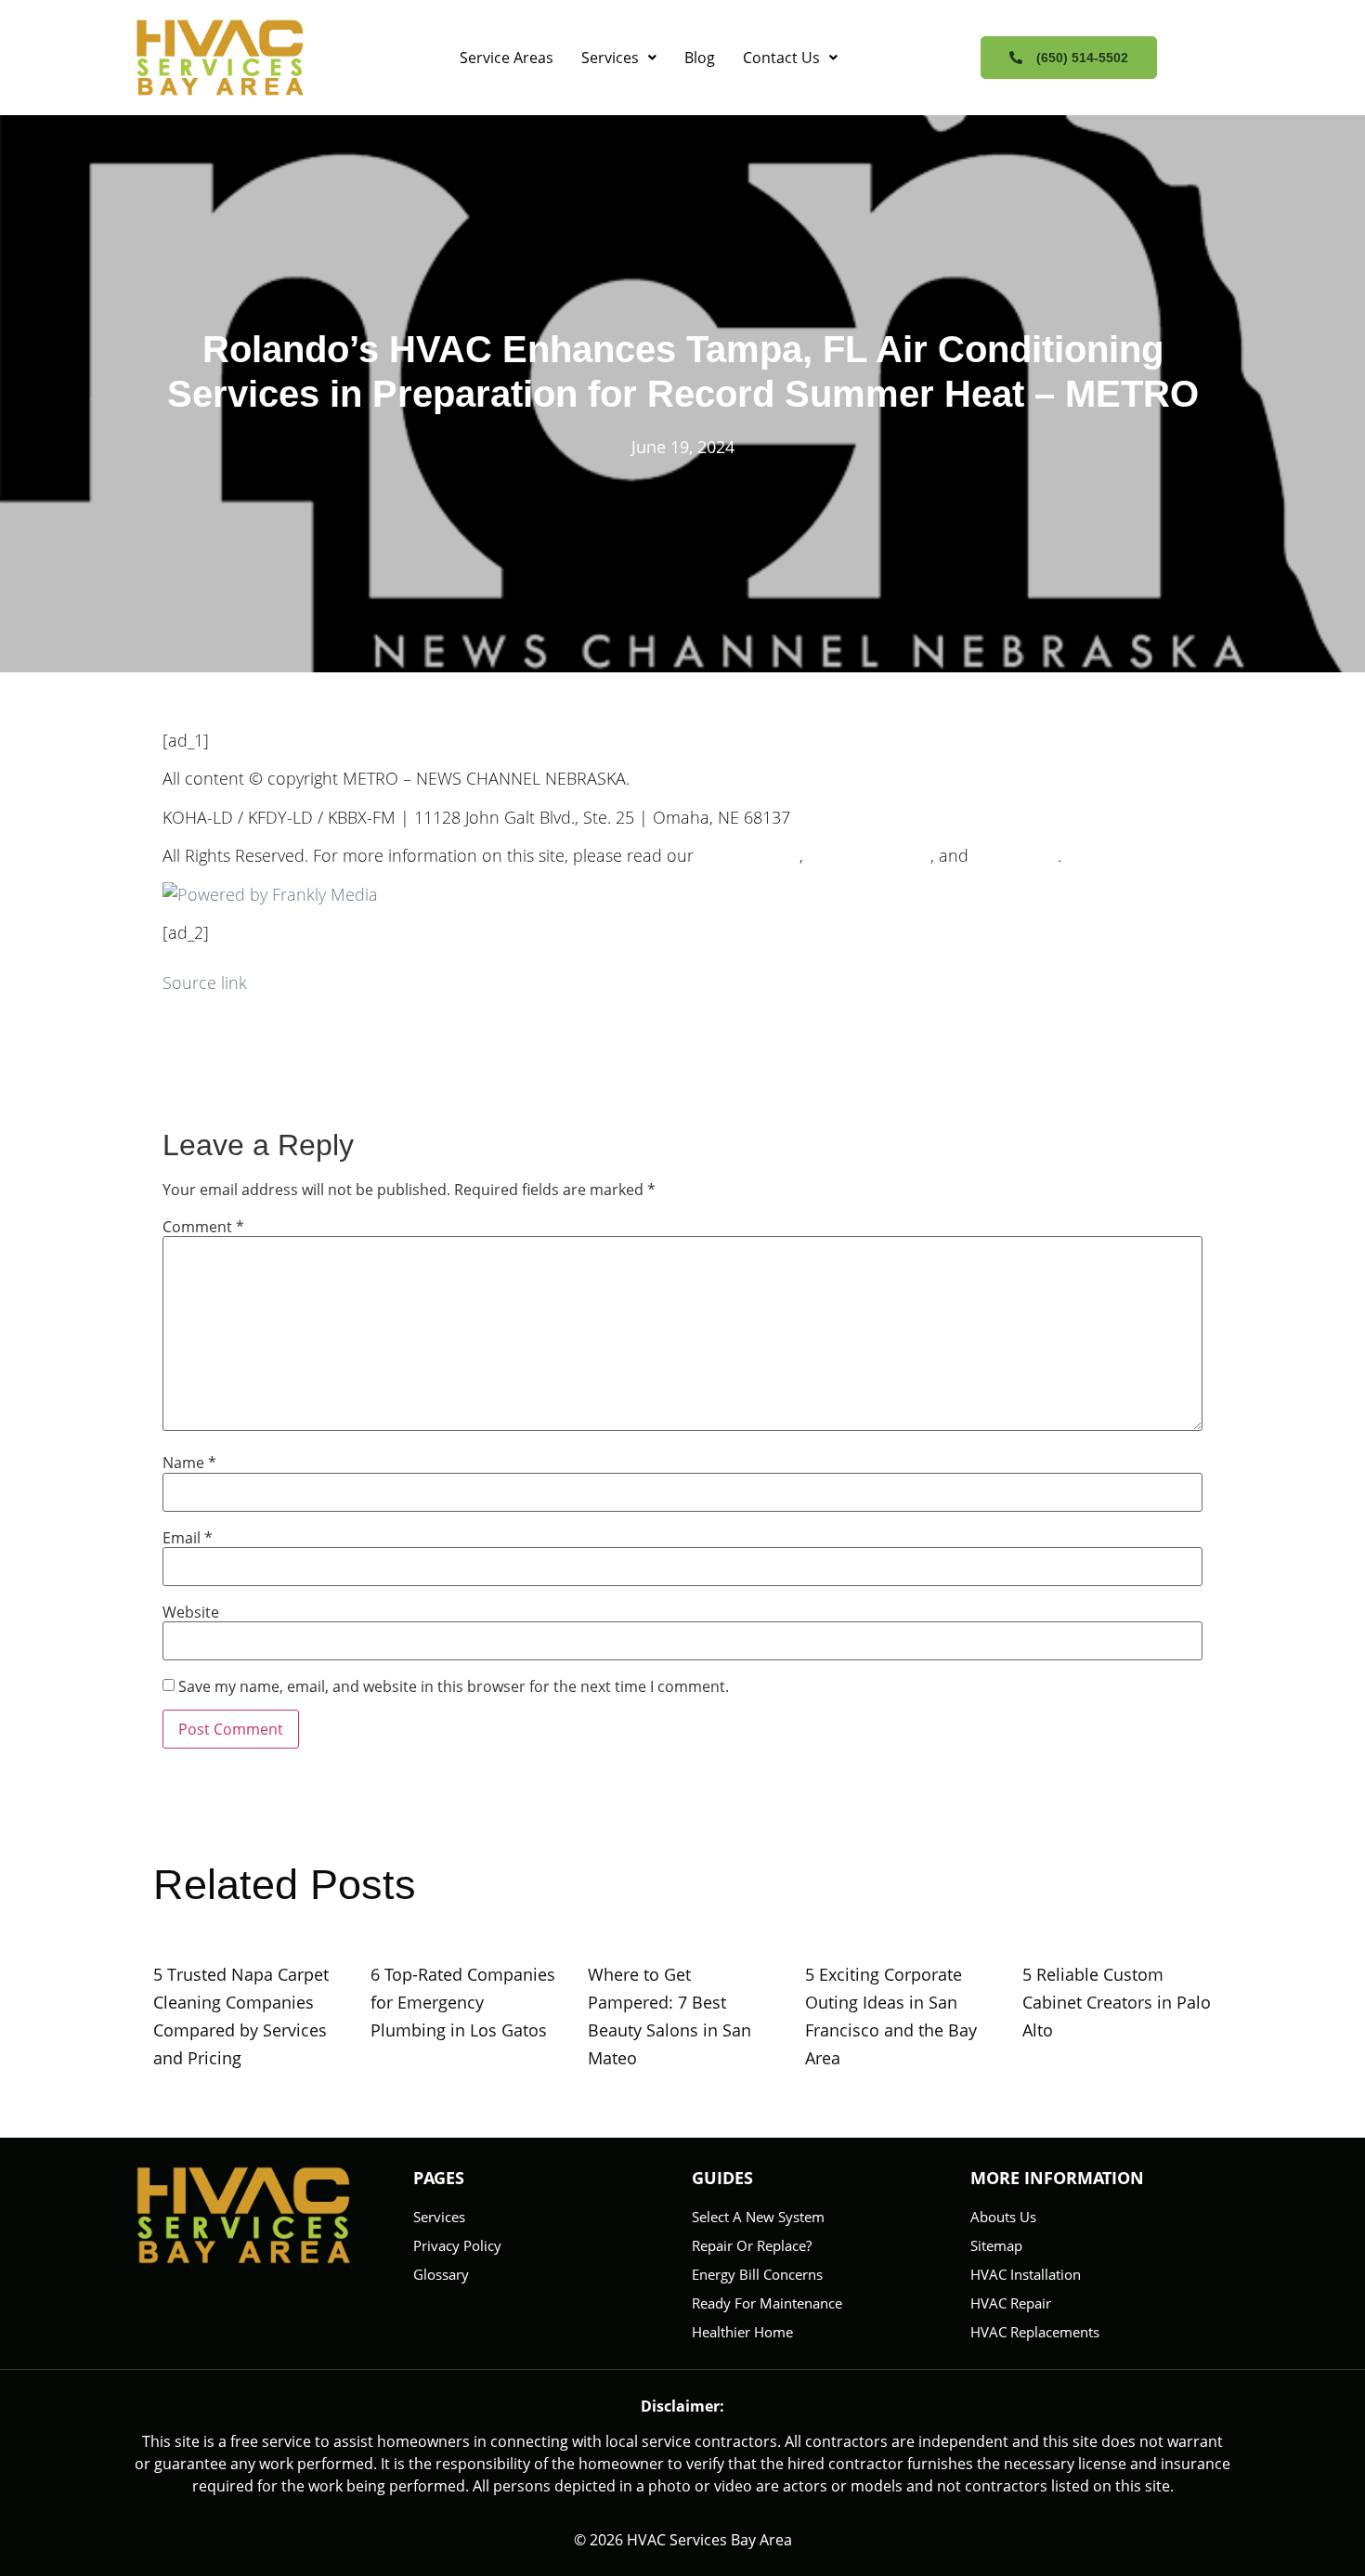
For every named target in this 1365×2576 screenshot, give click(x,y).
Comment (203, 1227)
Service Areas (507, 58)
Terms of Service (869, 855)
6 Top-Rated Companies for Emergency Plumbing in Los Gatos (463, 2002)
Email (188, 1538)
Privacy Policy (749, 855)
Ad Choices (1015, 855)
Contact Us (781, 58)
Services (610, 58)
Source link (205, 982)
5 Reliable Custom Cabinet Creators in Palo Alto (1117, 2002)
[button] (619, 58)
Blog (700, 58)
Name (189, 1463)
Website (191, 1612)
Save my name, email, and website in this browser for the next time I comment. (454, 1686)
